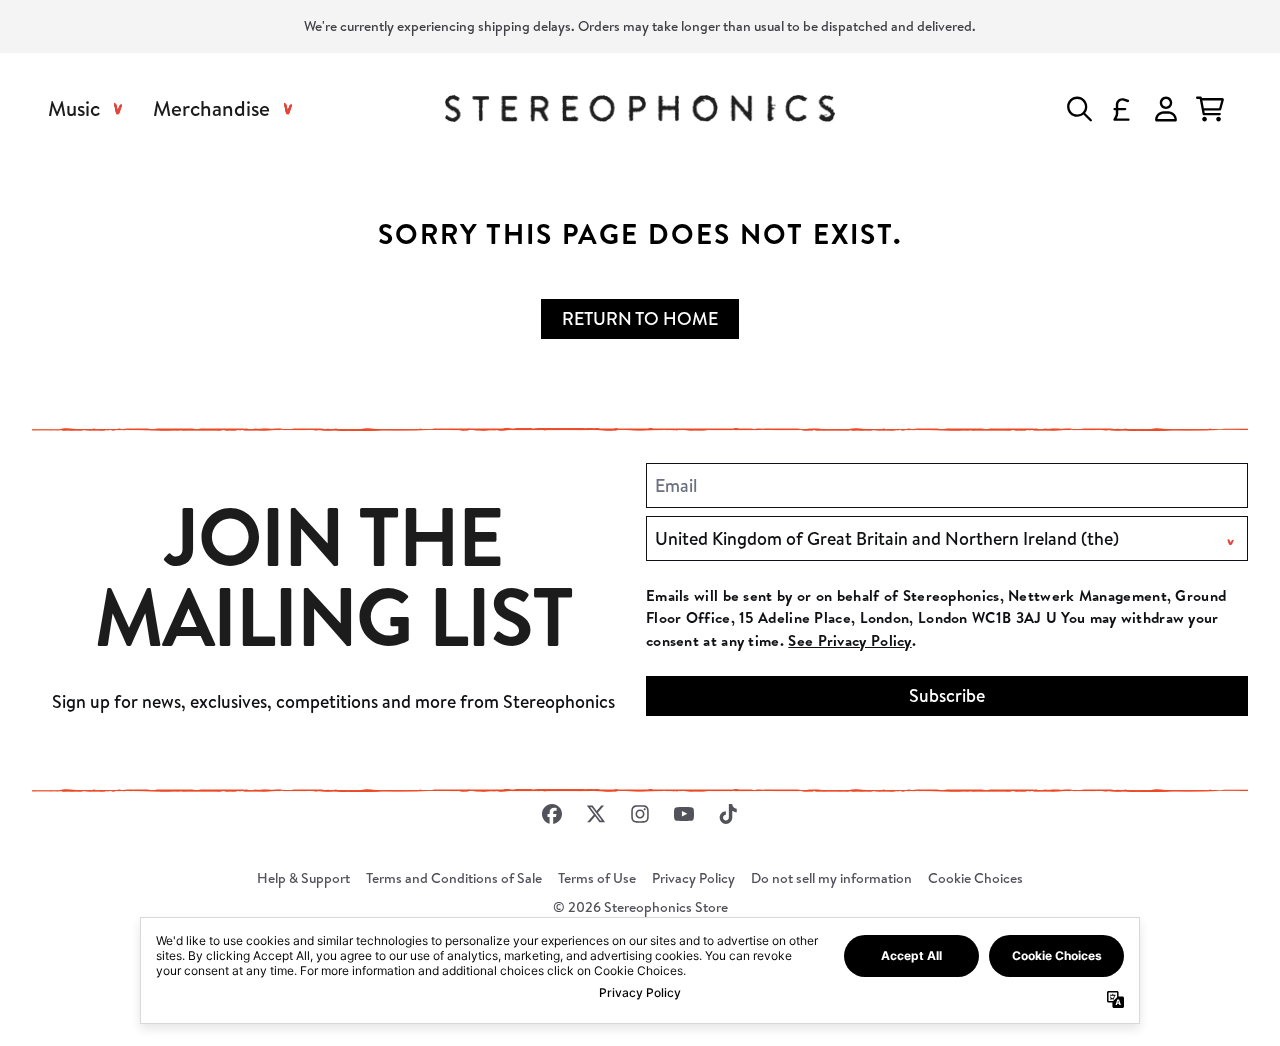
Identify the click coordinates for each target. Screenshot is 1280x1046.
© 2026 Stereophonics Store (640, 907)
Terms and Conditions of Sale (454, 878)
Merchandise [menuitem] (211, 108)
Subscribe (947, 695)
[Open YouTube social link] (684, 814)
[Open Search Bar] (1078, 109)
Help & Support (303, 878)
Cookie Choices (975, 878)
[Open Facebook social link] (552, 814)
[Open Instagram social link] (640, 814)
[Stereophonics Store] (639, 108)
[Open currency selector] (1122, 109)
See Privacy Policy (849, 640)
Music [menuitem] (74, 108)
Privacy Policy (693, 878)
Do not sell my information (831, 878)
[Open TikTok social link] (728, 814)
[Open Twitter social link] (596, 814)
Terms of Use (597, 878)
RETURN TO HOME (640, 318)
